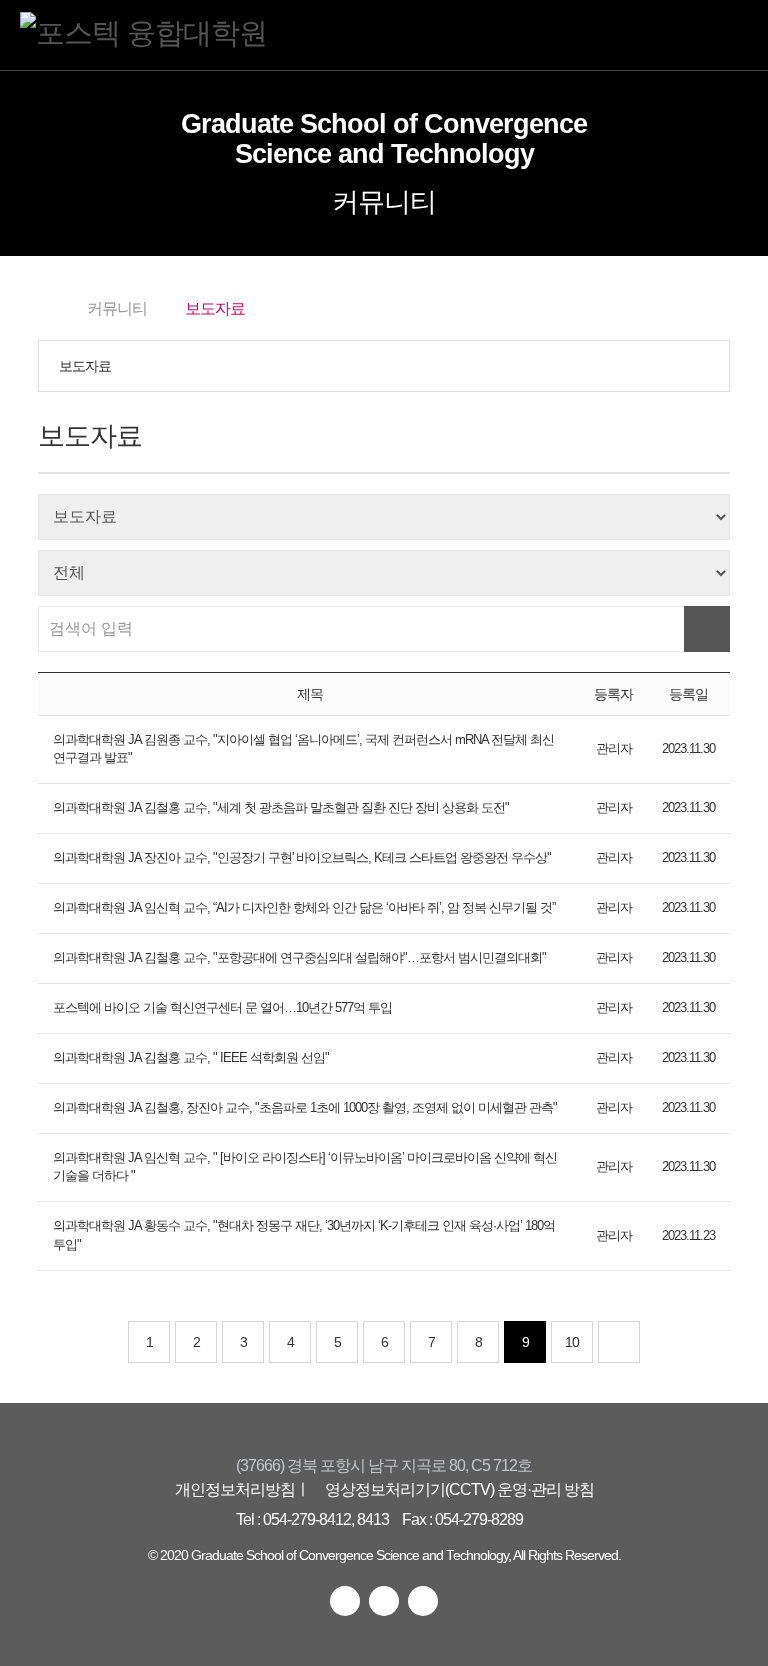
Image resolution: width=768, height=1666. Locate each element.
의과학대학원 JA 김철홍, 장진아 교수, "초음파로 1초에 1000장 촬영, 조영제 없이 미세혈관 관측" (305, 1108)
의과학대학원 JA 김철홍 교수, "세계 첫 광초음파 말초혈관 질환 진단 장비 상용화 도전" (281, 808)
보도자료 (85, 366)
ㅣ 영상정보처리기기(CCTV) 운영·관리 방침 (444, 1489)
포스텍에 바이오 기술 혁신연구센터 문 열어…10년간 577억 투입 (222, 1008)
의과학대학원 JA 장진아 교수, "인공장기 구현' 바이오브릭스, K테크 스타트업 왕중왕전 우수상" (302, 858)
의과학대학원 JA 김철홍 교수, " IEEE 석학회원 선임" (191, 1058)
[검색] (707, 629)
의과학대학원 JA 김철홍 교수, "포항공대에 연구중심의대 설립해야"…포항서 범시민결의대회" (299, 958)
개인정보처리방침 (235, 1489)
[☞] (619, 1342)
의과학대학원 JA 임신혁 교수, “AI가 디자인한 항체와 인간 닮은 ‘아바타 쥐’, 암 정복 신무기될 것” (304, 908)
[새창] (345, 1601)
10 (572, 1342)
